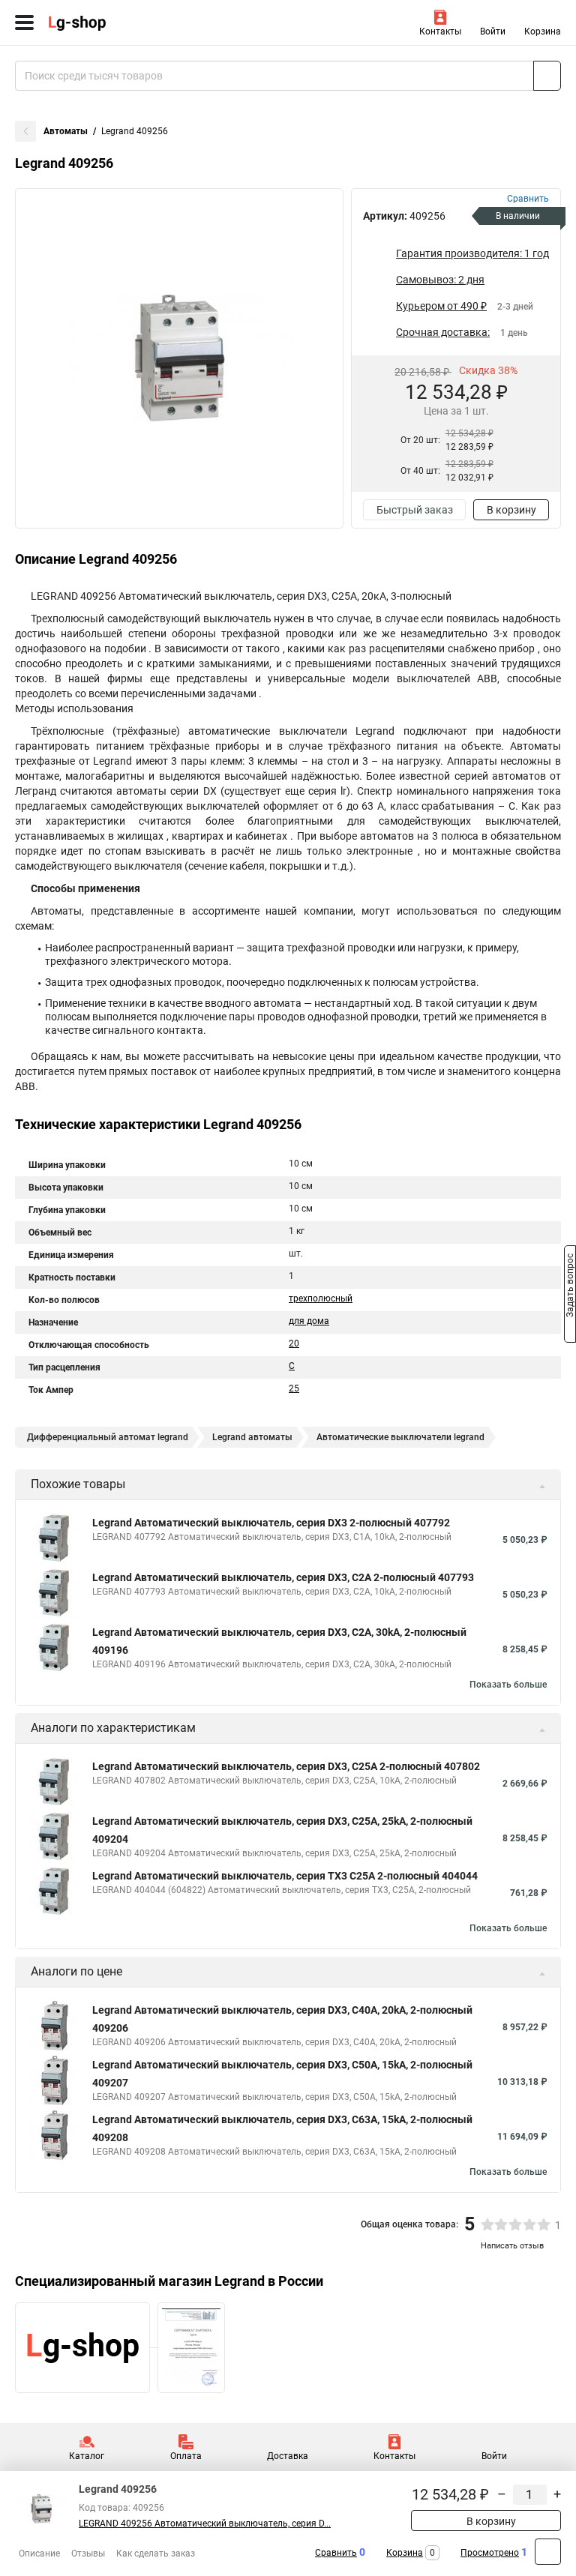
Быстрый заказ (415, 510)
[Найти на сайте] (547, 76)
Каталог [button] (87, 2456)
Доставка (288, 2456)
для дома (309, 1321)
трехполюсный (321, 1298)
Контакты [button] (440, 31)
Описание (39, 2554)
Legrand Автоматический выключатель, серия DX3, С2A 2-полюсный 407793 (283, 1577)
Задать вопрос (570, 1287)
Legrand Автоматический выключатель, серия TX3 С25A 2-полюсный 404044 (285, 1876)
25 (294, 1388)
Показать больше (508, 1685)
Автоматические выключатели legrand (400, 1437)
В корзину (511, 510)
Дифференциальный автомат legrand (108, 1437)
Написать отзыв (512, 2246)
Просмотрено (490, 2553)
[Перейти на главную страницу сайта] (112, 22)
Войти (493, 31)
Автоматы (66, 131)
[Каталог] (24, 22)
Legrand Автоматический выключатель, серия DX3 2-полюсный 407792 (271, 1523)
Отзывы (88, 2554)
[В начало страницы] (548, 2552)
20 (294, 1343)
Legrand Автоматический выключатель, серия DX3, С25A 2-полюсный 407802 (286, 1766)
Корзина (543, 31)
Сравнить (336, 2553)
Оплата (186, 2456)
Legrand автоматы (252, 1437)
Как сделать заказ (156, 2554)
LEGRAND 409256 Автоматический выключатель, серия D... (205, 2524)
